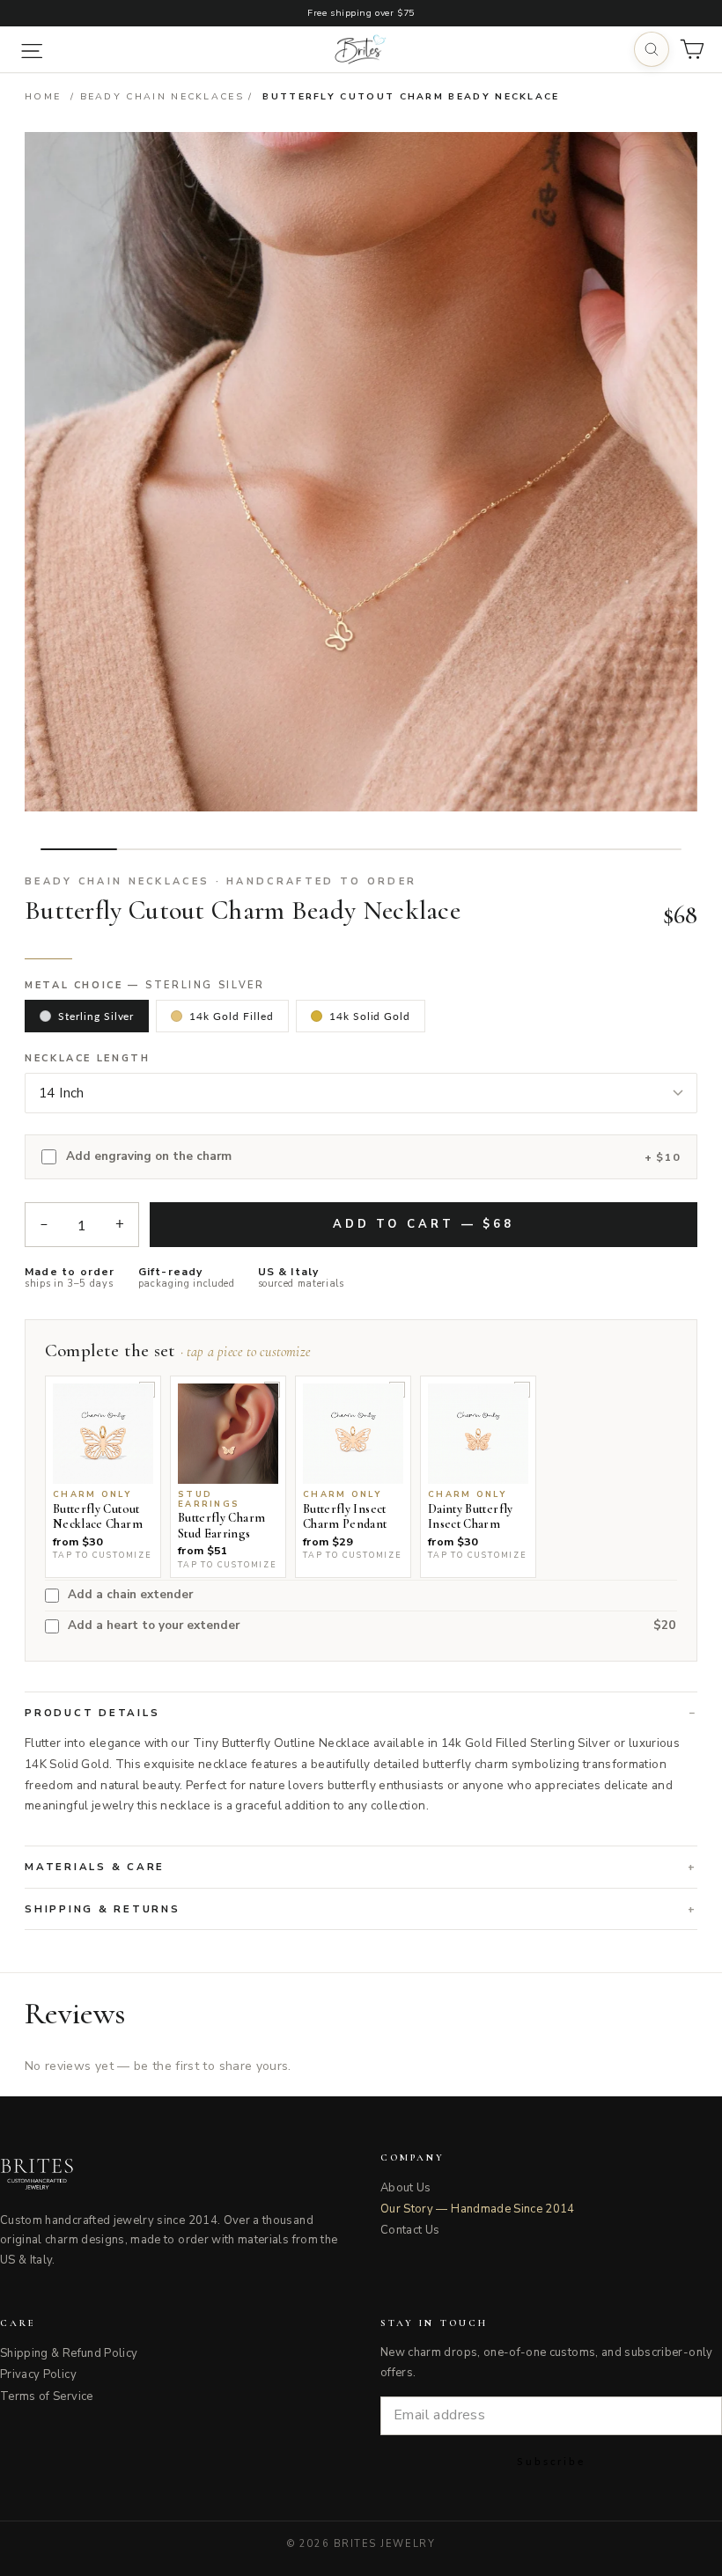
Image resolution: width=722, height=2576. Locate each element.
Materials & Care (95, 1867)
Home (43, 96)
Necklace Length (88, 1059)
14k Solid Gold (370, 1016)
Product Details (92, 1713)
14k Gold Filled (231, 1016)
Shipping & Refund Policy (69, 2353)
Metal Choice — (145, 986)
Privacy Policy (38, 2374)
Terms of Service (47, 2396)
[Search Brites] (652, 49)
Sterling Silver (96, 1016)
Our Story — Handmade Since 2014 (478, 2209)
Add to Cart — (424, 1224)
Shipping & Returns (103, 1909)
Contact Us (410, 2230)
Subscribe (551, 2461)
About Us (406, 2188)
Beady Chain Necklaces (162, 96)
